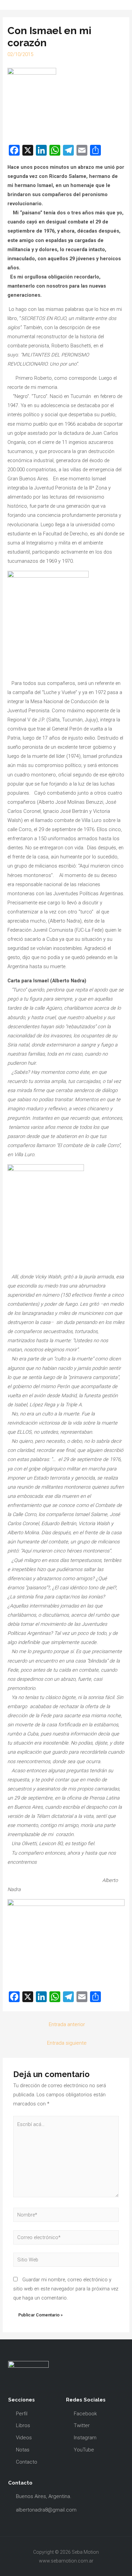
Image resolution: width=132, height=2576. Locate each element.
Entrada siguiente (67, 2043)
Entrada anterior (67, 2024)
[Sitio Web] (66, 2261)
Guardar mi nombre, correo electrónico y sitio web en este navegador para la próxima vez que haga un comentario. (66, 2289)
